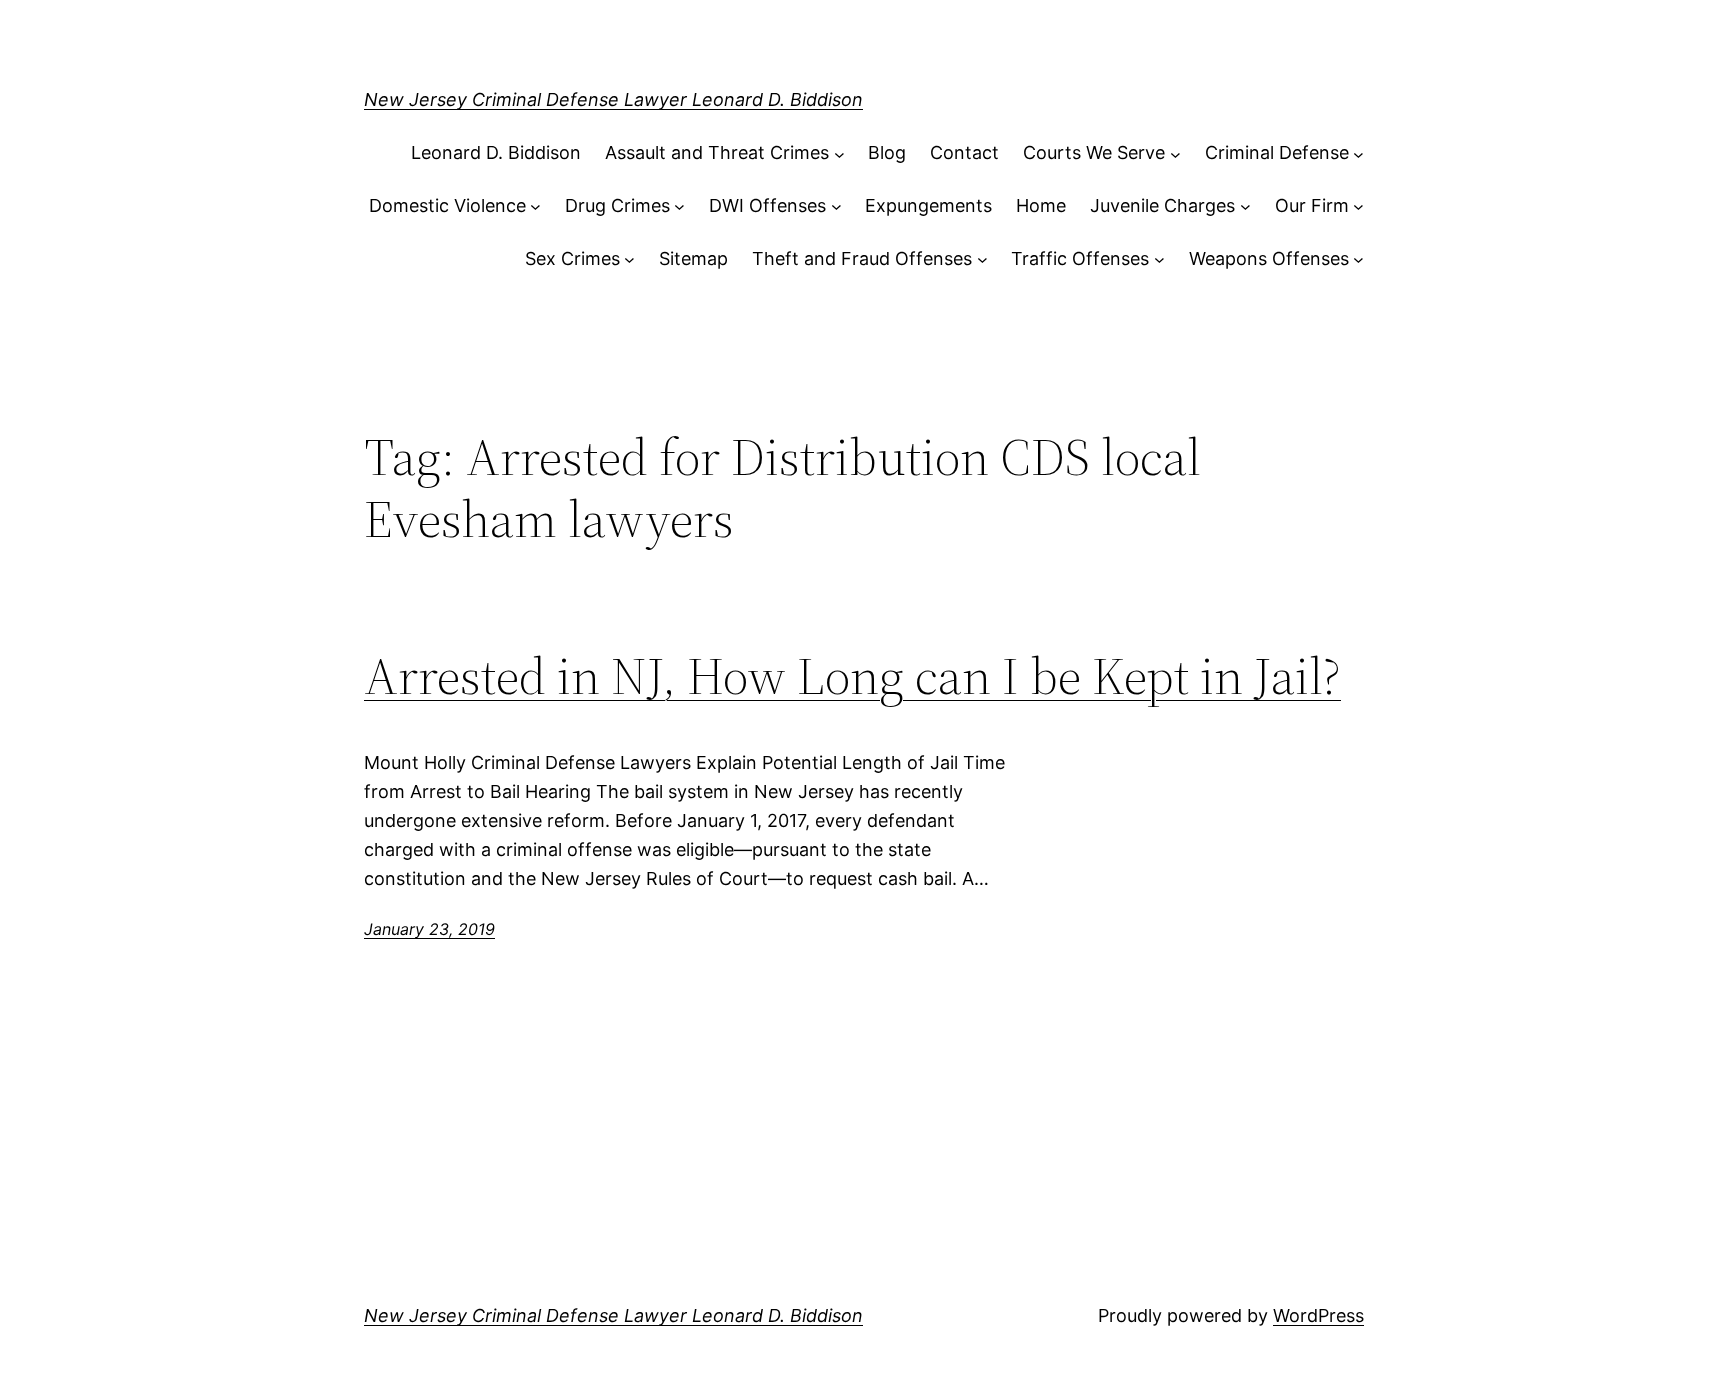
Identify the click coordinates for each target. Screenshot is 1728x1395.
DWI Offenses (767, 205)
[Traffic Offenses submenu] (1159, 259)
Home (1041, 205)
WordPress (1318, 1315)
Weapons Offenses (1269, 258)
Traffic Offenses (1080, 258)
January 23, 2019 (429, 929)
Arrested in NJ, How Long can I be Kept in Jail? (852, 676)
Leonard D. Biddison (496, 152)
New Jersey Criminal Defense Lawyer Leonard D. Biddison (613, 99)
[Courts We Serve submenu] (1175, 153)
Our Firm (1312, 205)
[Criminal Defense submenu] (1358, 153)
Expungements (928, 205)
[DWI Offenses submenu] (836, 206)
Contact (964, 152)
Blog (887, 152)
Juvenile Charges (1162, 205)
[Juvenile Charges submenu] (1245, 206)
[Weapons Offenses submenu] (1358, 259)
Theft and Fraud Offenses (862, 258)
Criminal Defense (1277, 152)
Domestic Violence (447, 205)
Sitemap (693, 258)
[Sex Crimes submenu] (629, 259)
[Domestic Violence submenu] (535, 206)
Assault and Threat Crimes (717, 152)
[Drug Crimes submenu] (679, 206)
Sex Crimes (572, 258)
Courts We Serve (1094, 152)
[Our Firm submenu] (1358, 206)
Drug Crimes (617, 205)
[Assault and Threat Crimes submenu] (839, 153)
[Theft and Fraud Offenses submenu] (982, 259)
